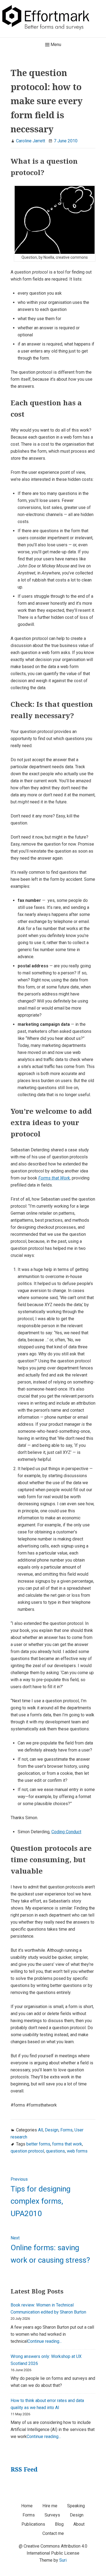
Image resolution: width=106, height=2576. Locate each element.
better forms (38, 2144)
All (40, 2130)
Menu (55, 45)
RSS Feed (24, 2469)
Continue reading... (45, 2341)
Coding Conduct (66, 1832)
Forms (66, 2130)
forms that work (67, 2144)
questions (55, 2151)
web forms (77, 2151)
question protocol (27, 2151)
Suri (63, 2560)
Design (52, 2130)
